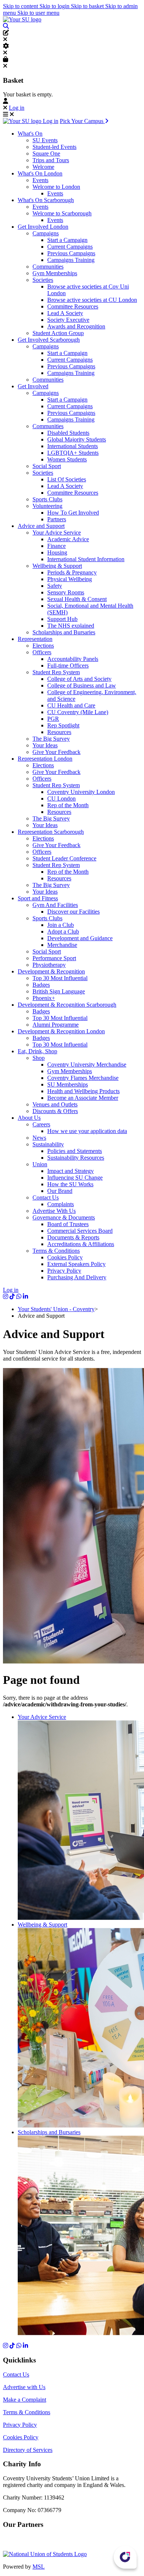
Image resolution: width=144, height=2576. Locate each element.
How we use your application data (87, 1131)
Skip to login (55, 6)
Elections (43, 646)
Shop (39, 1058)
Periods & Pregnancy (72, 572)
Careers (41, 1124)
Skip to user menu (38, 13)
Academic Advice (68, 539)
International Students (73, 446)
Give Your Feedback (56, 752)
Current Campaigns (70, 247)
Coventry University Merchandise (87, 1064)
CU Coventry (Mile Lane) (78, 712)
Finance (56, 546)
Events (40, 180)
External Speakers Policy (76, 1264)
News (39, 1138)
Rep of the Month (68, 805)
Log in (17, 108)
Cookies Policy (65, 1257)
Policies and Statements (75, 1151)
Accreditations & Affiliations (81, 1244)
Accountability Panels (73, 659)
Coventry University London (81, 792)
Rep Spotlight (63, 725)
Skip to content (21, 6)
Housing (57, 552)
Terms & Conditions (56, 1251)
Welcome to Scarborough (62, 213)
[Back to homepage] (22, 19)
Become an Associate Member (83, 1098)
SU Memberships (68, 1084)
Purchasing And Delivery (77, 1277)
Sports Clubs (47, 499)
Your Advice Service (57, 533)
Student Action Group (58, 333)
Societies (43, 280)
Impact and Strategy (71, 1171)
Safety (55, 586)
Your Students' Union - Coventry (56, 1309)
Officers (42, 652)
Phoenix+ (44, 998)
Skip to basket (88, 6)
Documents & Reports (73, 1237)
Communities (48, 267)
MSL (39, 2567)
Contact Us (46, 1197)
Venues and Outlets (55, 1104)
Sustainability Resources (76, 1158)
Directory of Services (28, 2450)
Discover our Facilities (73, 912)
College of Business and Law (82, 685)
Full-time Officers (68, 666)
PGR (53, 719)
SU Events (45, 140)
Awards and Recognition (76, 326)
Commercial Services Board (80, 1231)
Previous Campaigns (71, 253)
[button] (6, 26)
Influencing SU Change (75, 1178)
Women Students (67, 459)
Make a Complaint (25, 2400)
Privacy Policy (64, 1271)
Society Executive (68, 320)
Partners (57, 519)
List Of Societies (67, 479)
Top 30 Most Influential (60, 978)
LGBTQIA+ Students (73, 453)
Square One (46, 153)
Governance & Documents (64, 1217)
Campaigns (46, 233)
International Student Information (86, 559)
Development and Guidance (80, 938)
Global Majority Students (77, 439)
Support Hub (62, 619)
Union (40, 1164)
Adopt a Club (63, 932)
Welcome (43, 167)
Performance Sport (54, 958)
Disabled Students (68, 433)
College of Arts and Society (79, 679)
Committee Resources (73, 306)
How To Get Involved (73, 513)
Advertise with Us (24, 2387)
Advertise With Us (54, 1211)
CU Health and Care (71, 705)
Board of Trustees (68, 1224)
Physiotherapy (49, 965)
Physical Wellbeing (70, 579)
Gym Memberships (55, 273)
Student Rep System (56, 672)
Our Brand (60, 1191)
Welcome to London (56, 187)
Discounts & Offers (55, 1111)
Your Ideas (45, 745)
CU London (61, 799)
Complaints (61, 1204)
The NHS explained (71, 626)
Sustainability (48, 1144)
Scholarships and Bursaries (64, 632)
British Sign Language (59, 991)
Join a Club (61, 925)
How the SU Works (70, 1184)
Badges (41, 985)
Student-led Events (54, 147)
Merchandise (62, 945)
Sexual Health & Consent (77, 599)
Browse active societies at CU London (92, 300)
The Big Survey (51, 739)
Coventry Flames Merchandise (83, 1078)
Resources (59, 732)
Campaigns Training (71, 260)
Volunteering (47, 506)
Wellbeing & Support (57, 566)
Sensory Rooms (66, 592)
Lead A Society (65, 313)
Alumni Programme (56, 1025)
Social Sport (47, 466)
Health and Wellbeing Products (83, 1091)
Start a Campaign (67, 240)
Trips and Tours (51, 160)
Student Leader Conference (64, 858)
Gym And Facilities (55, 905)
